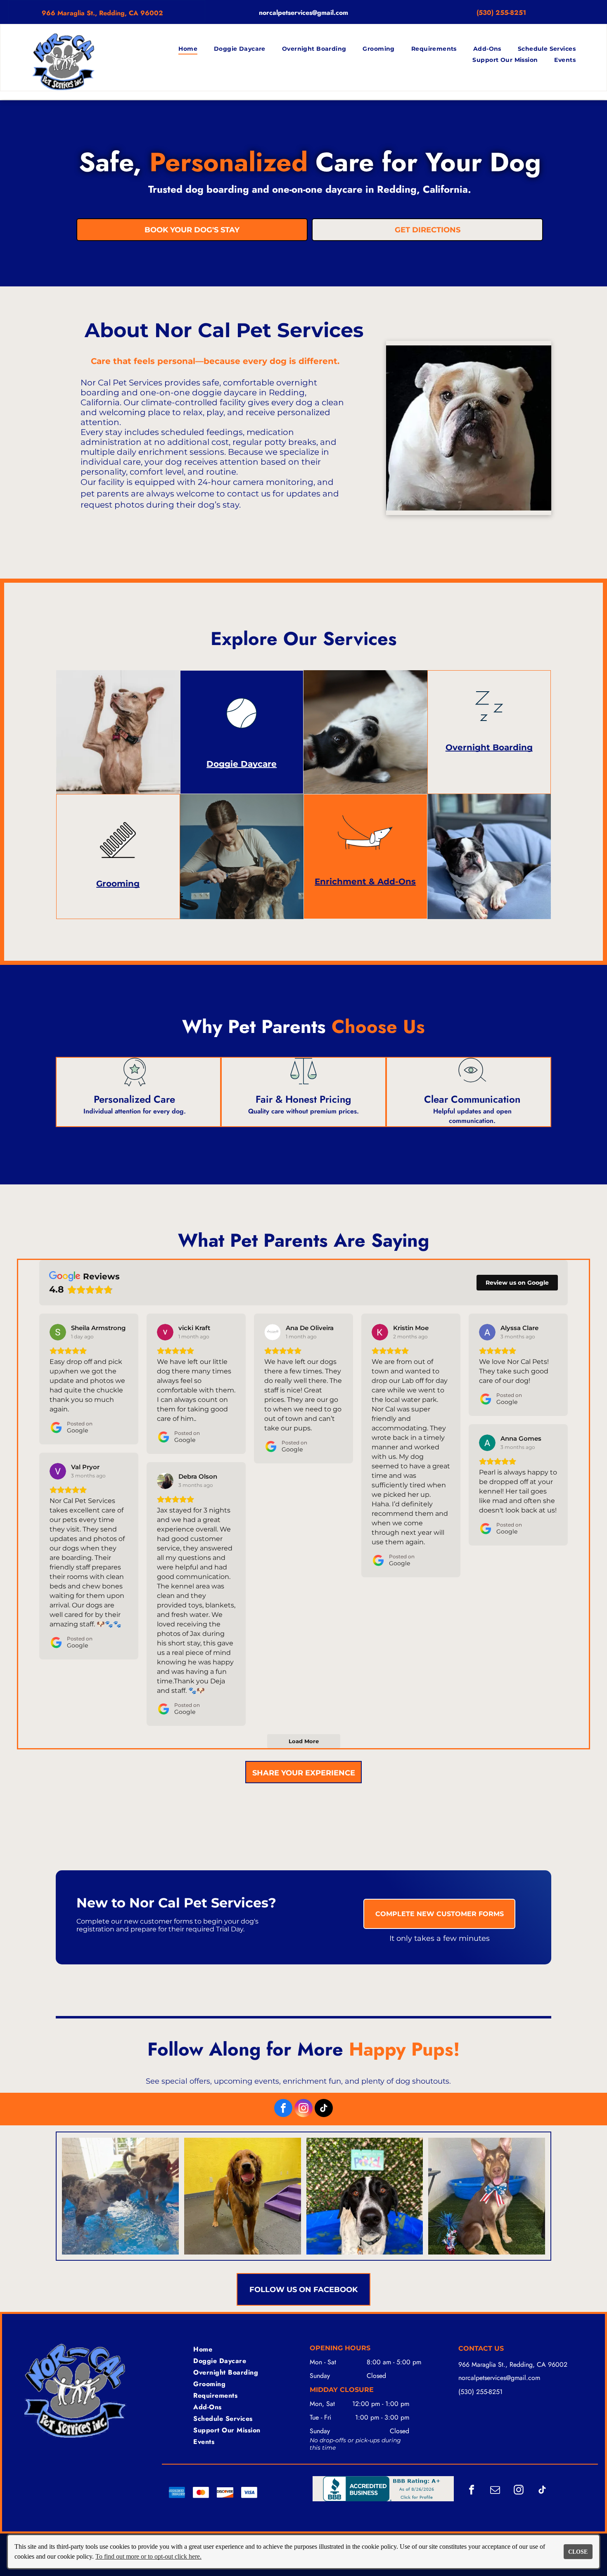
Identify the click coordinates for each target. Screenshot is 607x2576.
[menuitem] (188, 49)
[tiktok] (324, 2109)
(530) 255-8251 (480, 2392)
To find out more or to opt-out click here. (148, 2556)
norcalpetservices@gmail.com (303, 13)
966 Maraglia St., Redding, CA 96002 (102, 13)
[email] (495, 2491)
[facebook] (283, 2109)
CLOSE (578, 2552)
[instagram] (303, 2109)
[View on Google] (58, 1332)
